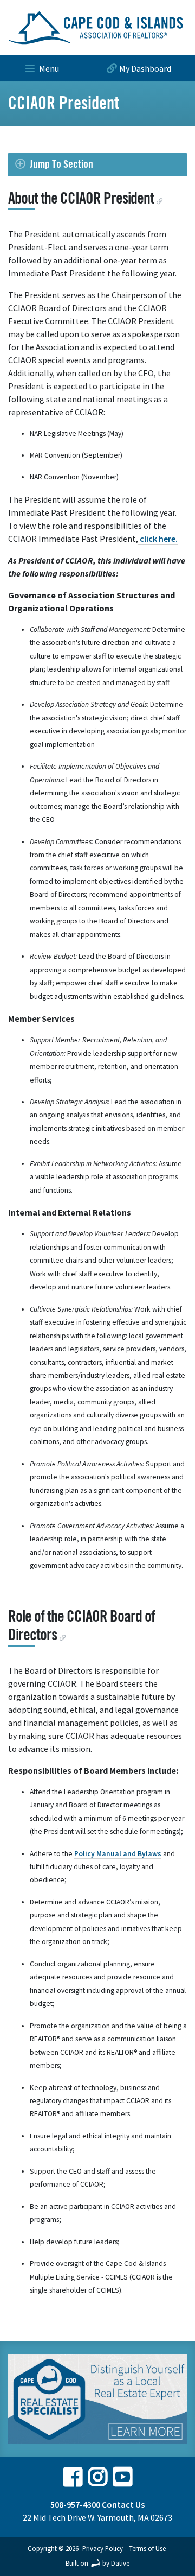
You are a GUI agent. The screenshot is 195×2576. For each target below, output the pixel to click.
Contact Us (123, 2504)
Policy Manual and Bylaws (118, 1854)
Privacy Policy (103, 2548)
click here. (158, 539)
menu (49, 68)
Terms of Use (147, 2548)
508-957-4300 (75, 2504)
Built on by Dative (97, 2563)
